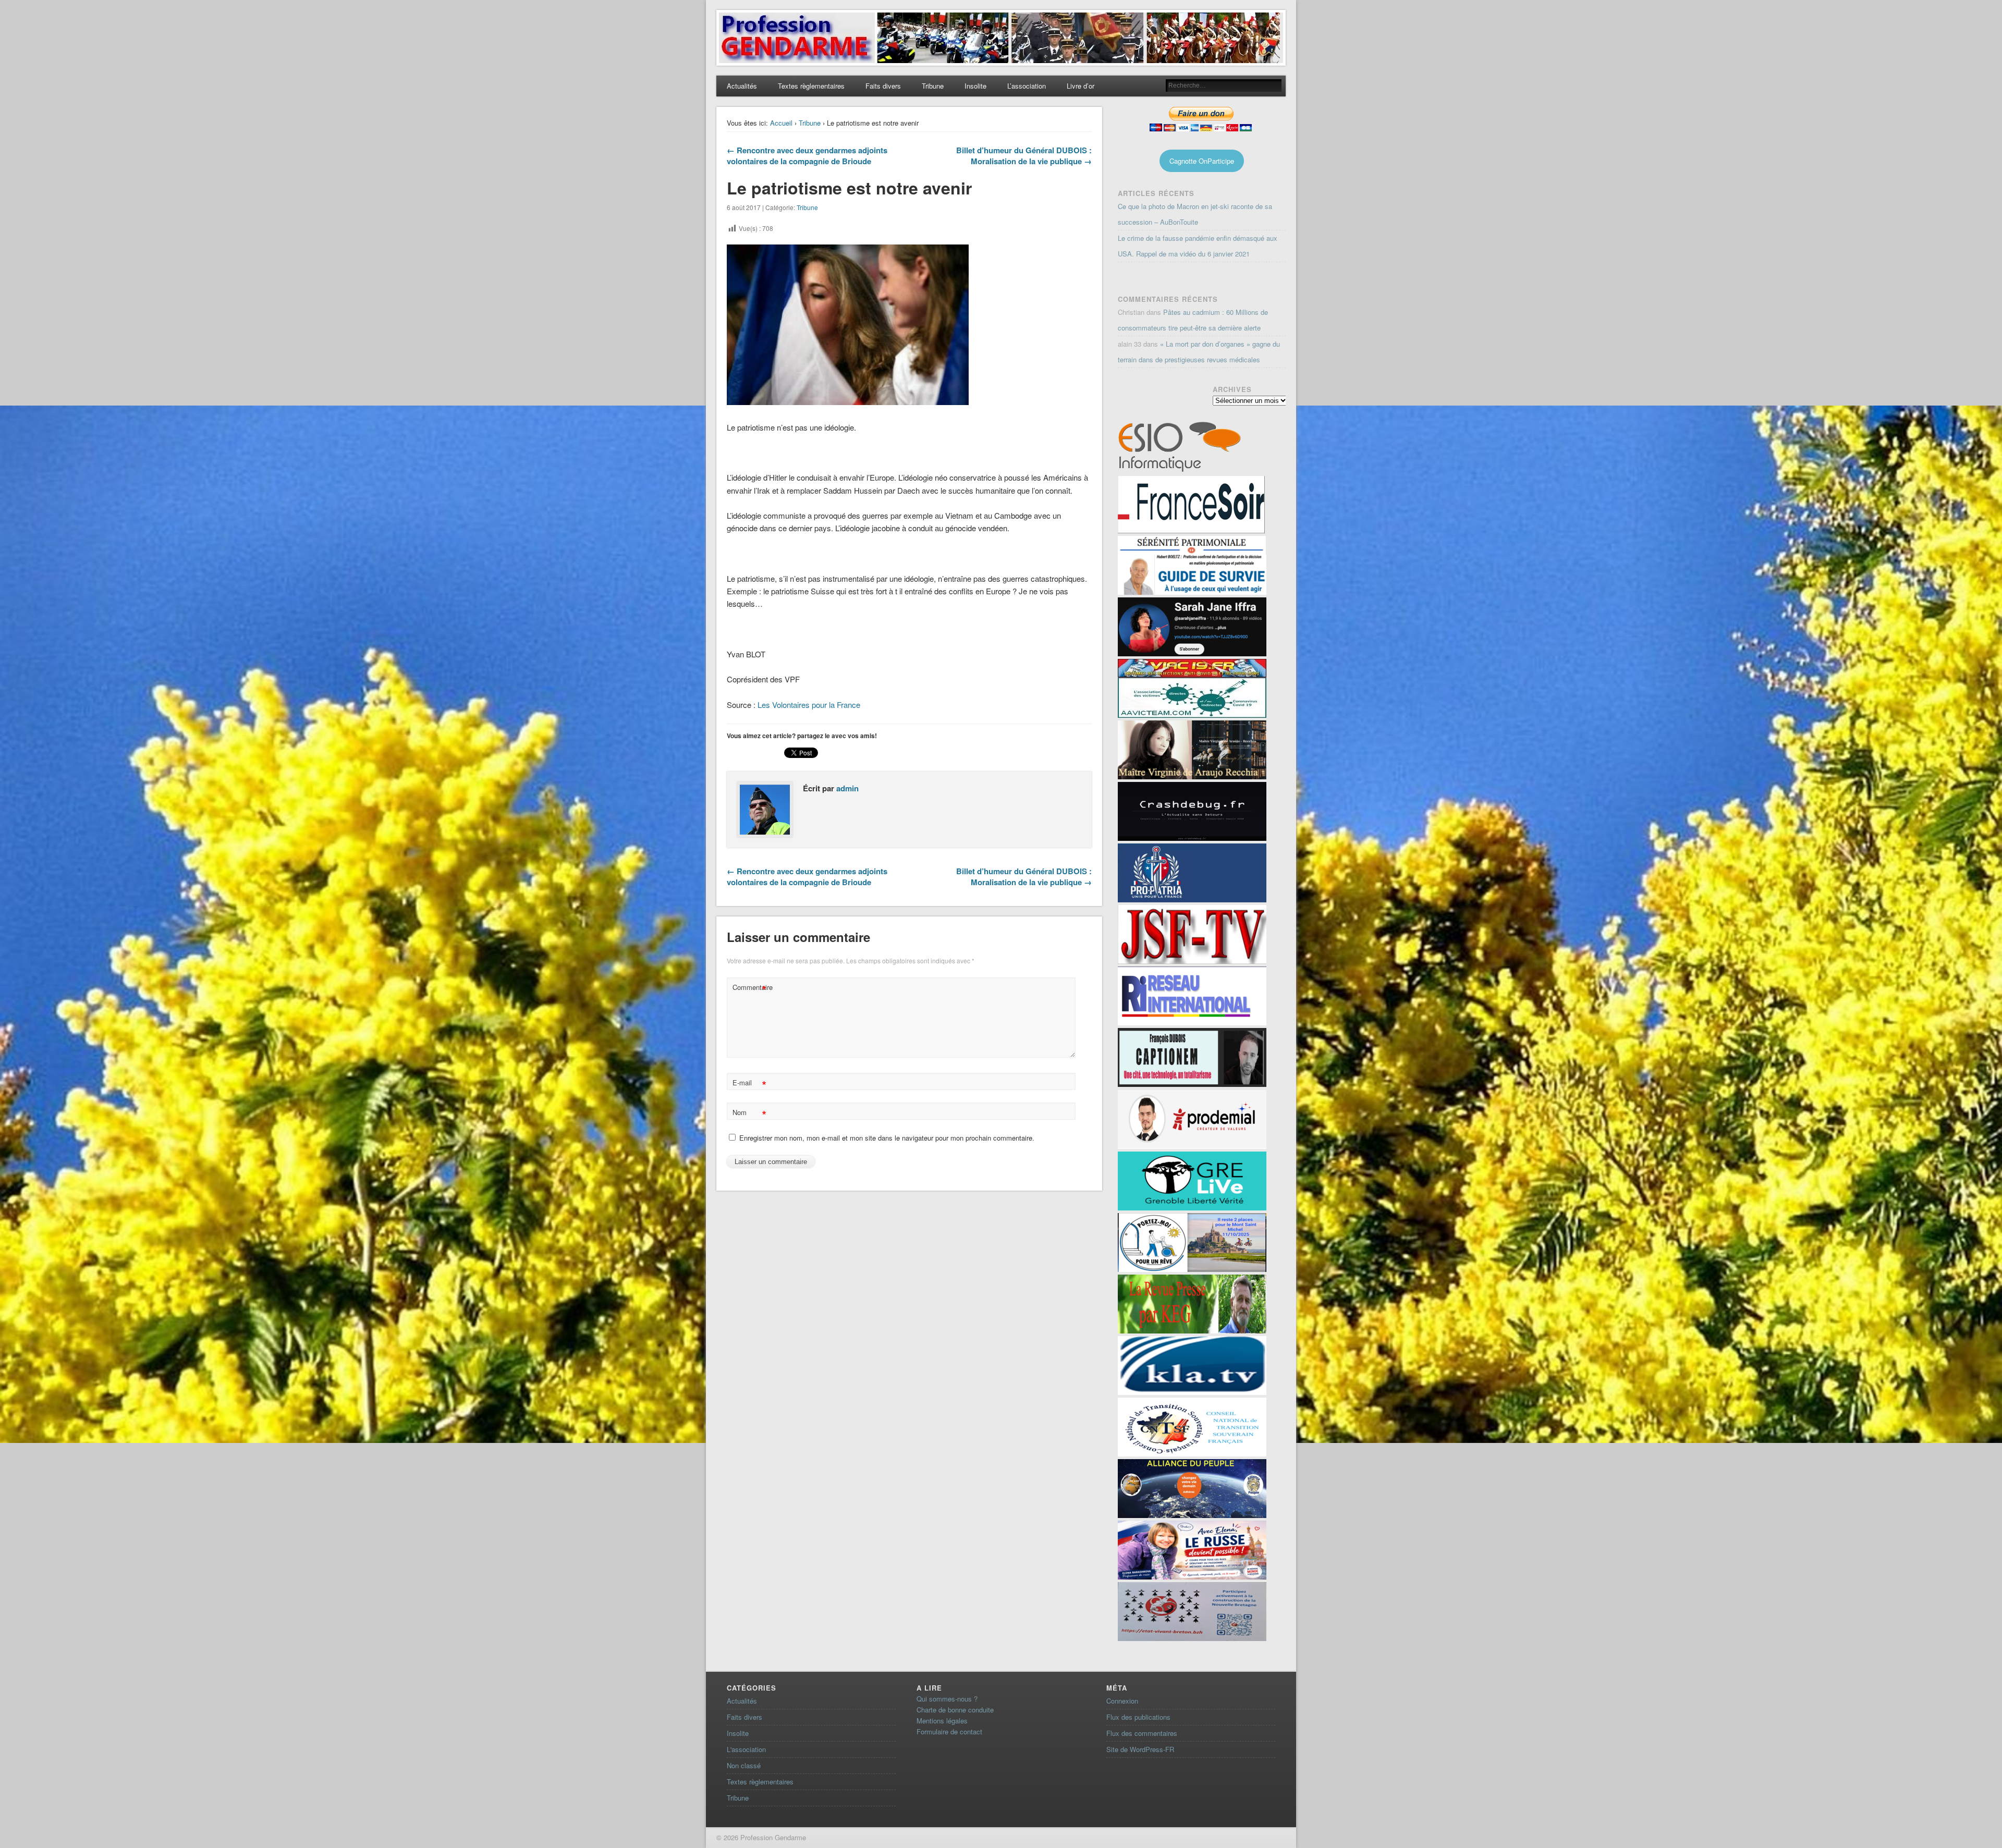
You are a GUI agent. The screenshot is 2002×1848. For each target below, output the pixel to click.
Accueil (781, 123)
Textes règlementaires (811, 86)
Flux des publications (1138, 1717)
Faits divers (883, 86)
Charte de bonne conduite (955, 1710)
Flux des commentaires (1142, 1733)
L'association (746, 1749)
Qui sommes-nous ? (947, 1699)
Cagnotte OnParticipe (1202, 161)
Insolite (975, 86)
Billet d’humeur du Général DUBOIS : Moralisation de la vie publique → (1024, 156)
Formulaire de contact (949, 1731)
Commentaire (751, 989)
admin (847, 788)
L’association (1027, 86)
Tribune (933, 86)
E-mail (749, 1084)
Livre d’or (1081, 86)
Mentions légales (942, 1721)
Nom (749, 1114)
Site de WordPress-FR (1140, 1749)
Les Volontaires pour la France (808, 705)
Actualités (742, 86)
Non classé (744, 1765)
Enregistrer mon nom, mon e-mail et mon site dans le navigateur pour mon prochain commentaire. (887, 1138)
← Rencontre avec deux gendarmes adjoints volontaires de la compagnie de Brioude (807, 156)
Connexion (1122, 1701)
